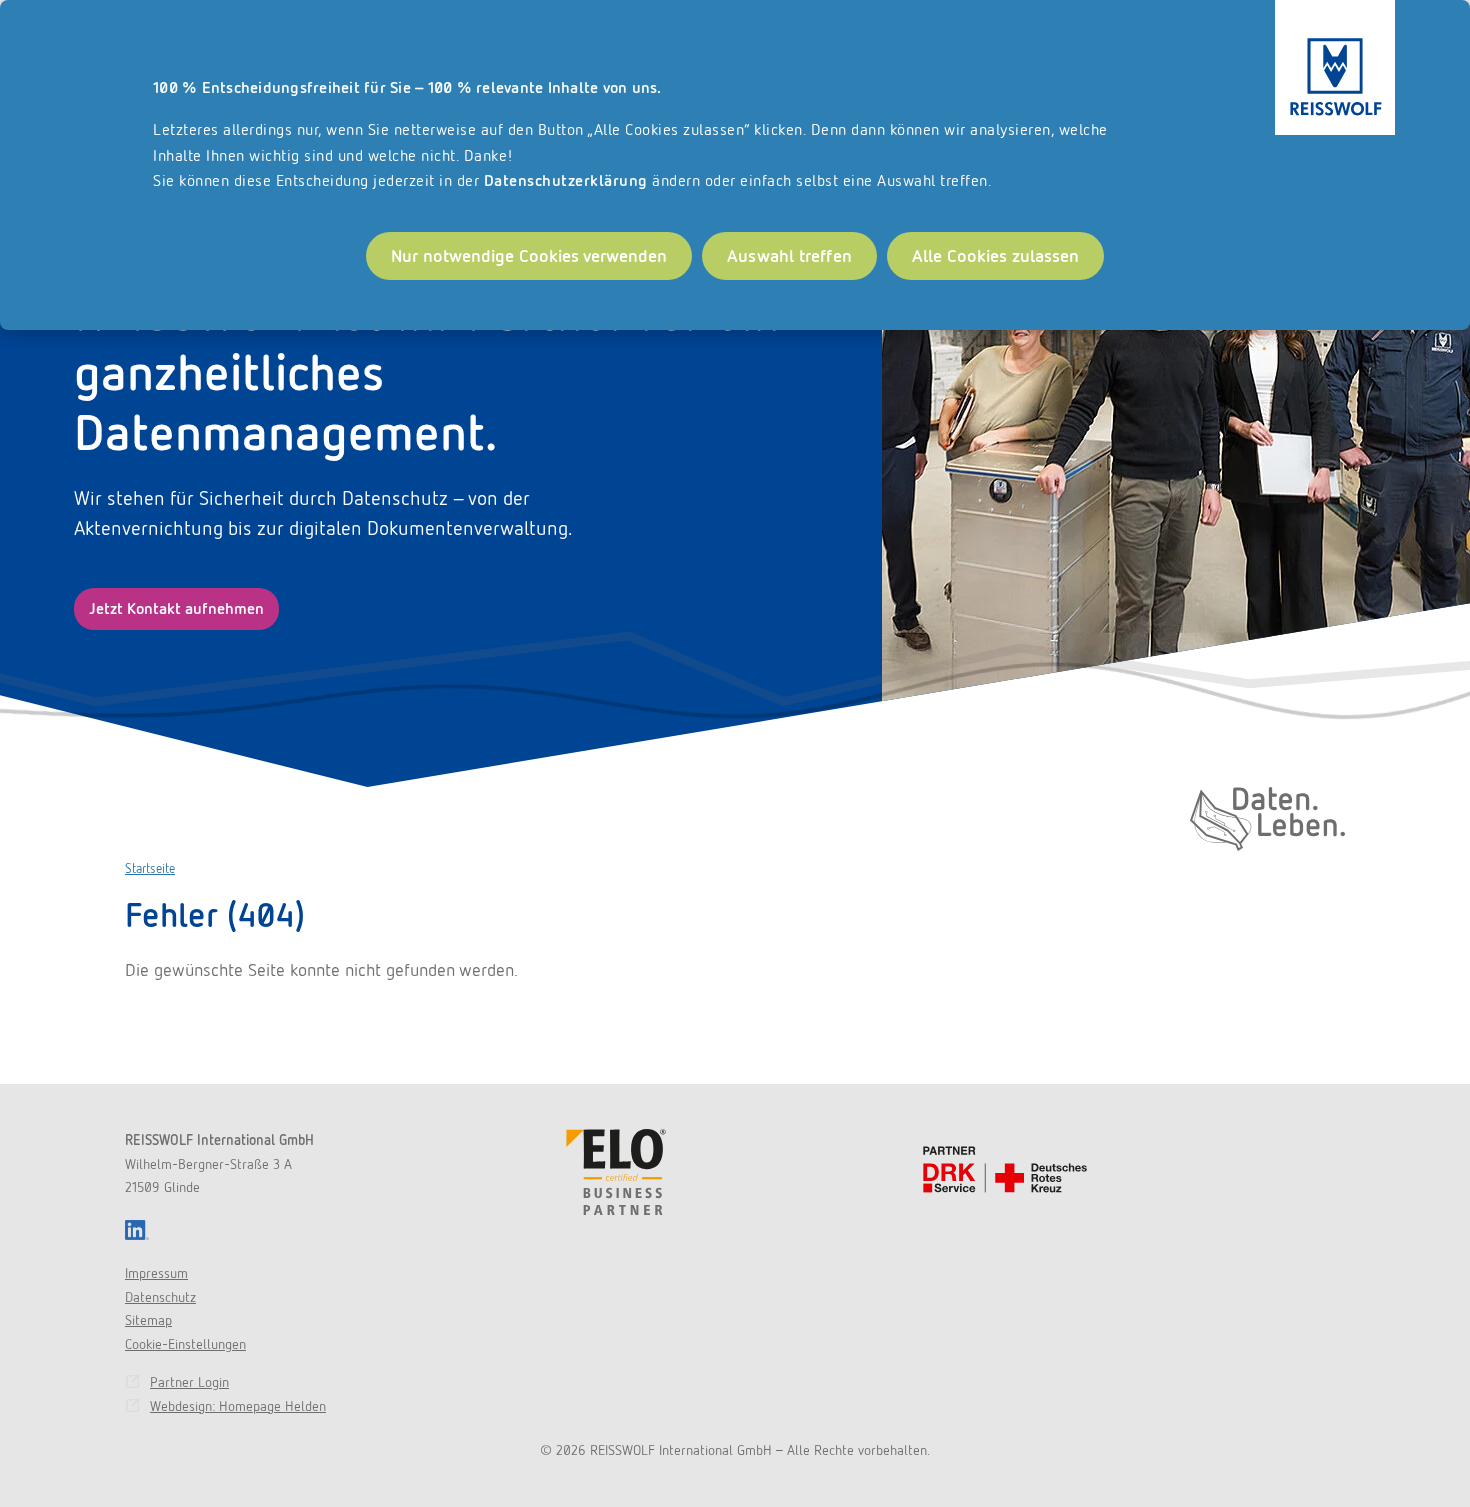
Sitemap (148, 1320)
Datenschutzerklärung (566, 180)
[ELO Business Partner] (616, 1172)
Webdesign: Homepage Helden (238, 1406)
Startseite (150, 868)
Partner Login (189, 1382)
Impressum (156, 1273)
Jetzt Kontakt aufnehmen (176, 608)
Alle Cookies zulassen (995, 255)
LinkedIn (137, 1230)
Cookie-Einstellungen (185, 1344)
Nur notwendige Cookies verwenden (529, 255)
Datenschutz (160, 1297)
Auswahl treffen (789, 255)
